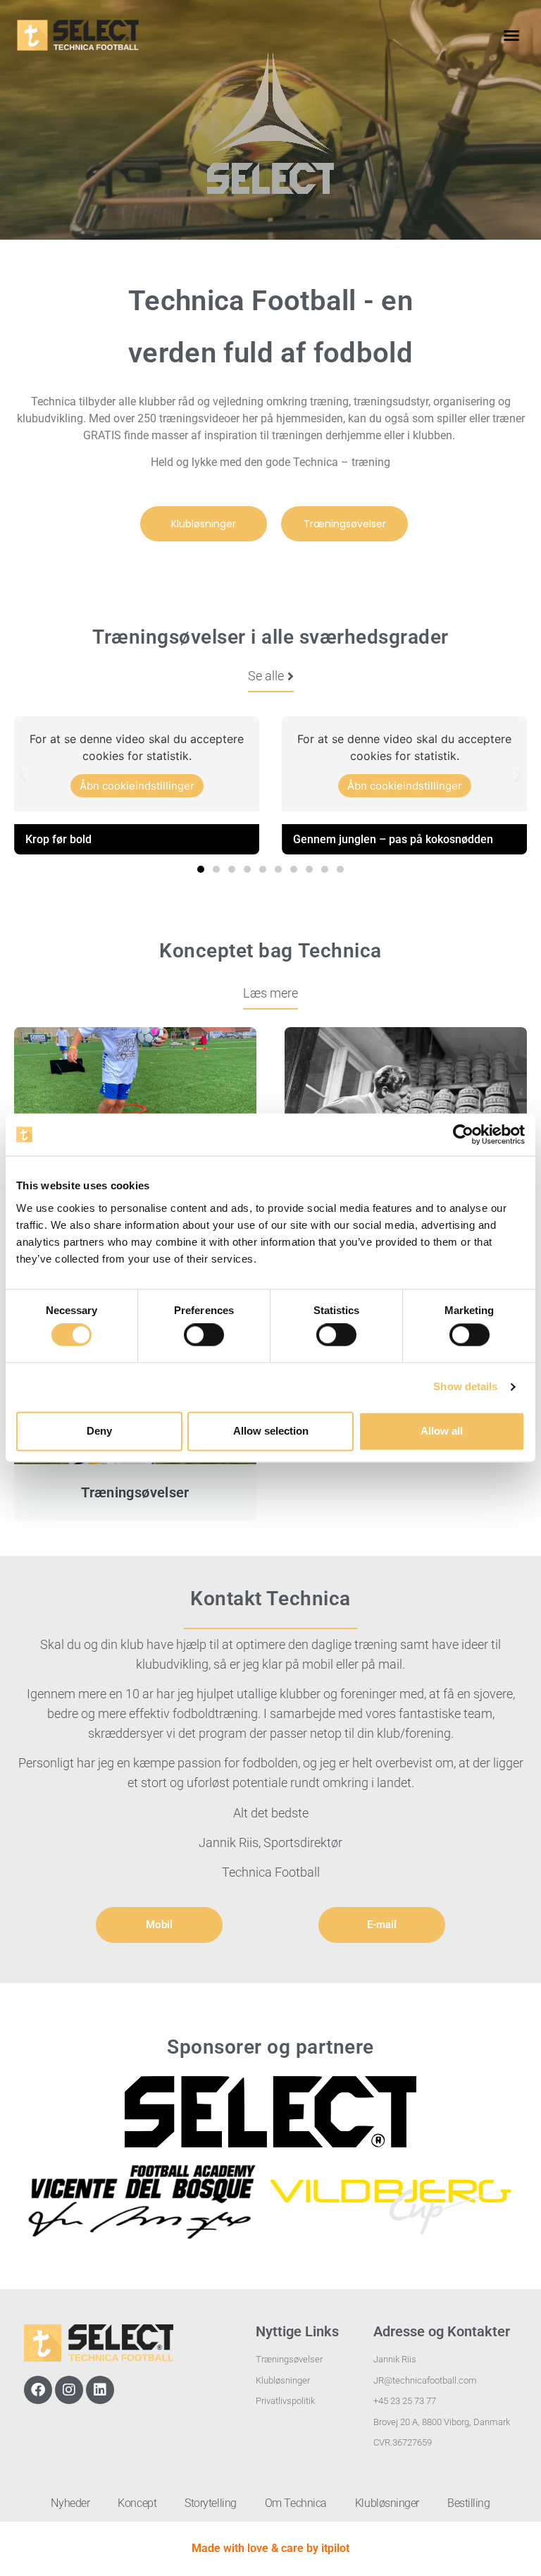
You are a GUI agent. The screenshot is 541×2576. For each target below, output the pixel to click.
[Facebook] (38, 2390)
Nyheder (70, 2503)
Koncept (137, 2503)
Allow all (442, 1431)
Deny (99, 1431)
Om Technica (296, 2503)
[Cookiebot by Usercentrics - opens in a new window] (463, 1134)
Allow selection (271, 1431)
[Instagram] (69, 2390)
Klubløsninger (387, 2503)
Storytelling (211, 2503)
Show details (465, 1387)
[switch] (204, 1335)
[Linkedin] (100, 2390)
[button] (511, 35)
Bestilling (469, 2503)
